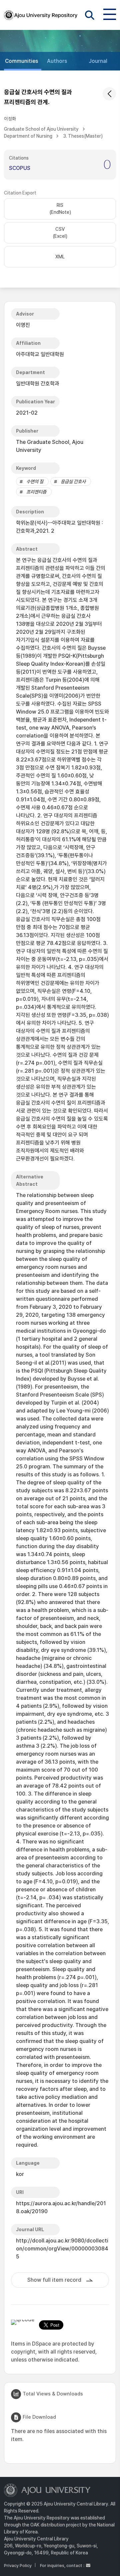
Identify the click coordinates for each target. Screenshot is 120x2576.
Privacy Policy (18, 2566)
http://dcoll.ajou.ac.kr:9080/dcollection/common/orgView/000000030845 (62, 2249)
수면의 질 (35, 481)
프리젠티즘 (36, 492)
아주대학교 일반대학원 (40, 354)
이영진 (23, 325)
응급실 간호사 (73, 481)
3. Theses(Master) (83, 136)
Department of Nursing (28, 136)
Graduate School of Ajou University (41, 129)
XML (60, 257)
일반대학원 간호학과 (38, 384)
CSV (60, 233)
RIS (60, 209)
